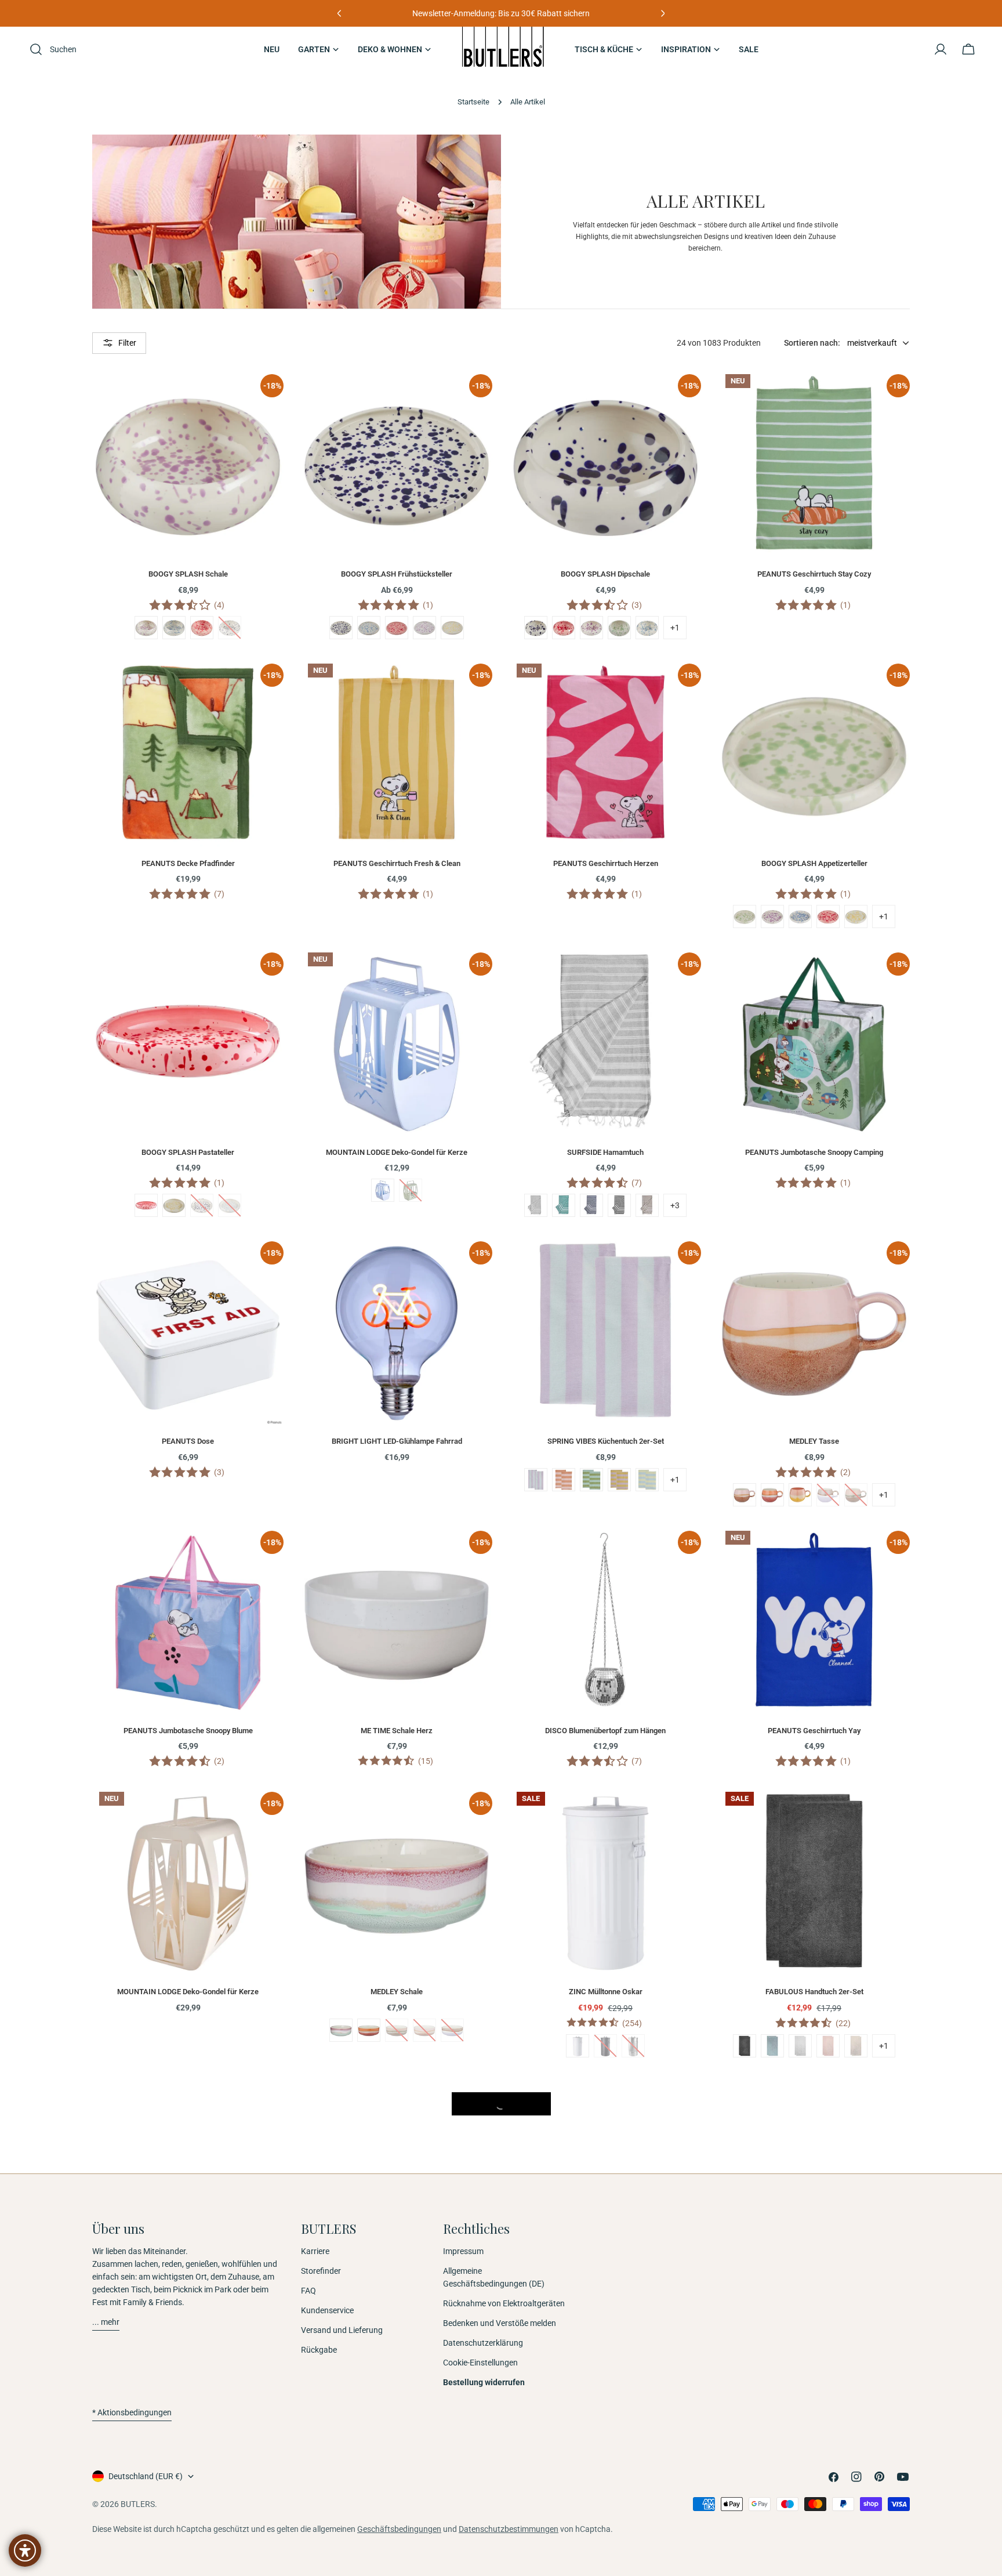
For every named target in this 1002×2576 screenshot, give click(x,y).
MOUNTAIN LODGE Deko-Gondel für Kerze (397, 1152)
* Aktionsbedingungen (132, 2412)
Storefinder (321, 2271)
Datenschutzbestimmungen (509, 2529)
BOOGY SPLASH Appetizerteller (814, 863)
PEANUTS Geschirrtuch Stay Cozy (814, 574)
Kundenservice (327, 2310)
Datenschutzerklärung (483, 2343)
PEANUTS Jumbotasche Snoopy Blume (188, 1731)
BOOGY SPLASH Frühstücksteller (397, 574)
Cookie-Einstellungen (480, 2363)
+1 (675, 628)
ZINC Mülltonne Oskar (606, 1992)
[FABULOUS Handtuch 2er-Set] (814, 1881)
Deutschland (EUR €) (146, 2476)
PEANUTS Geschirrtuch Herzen (606, 863)
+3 (675, 1205)
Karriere (315, 2251)
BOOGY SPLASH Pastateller (188, 1152)
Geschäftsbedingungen (399, 2529)
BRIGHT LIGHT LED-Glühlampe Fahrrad (397, 1441)
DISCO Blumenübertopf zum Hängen (605, 1731)
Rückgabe (319, 2350)
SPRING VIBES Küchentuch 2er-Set (606, 1441)
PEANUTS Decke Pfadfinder (188, 863)
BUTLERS (138, 2504)
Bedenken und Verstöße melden (500, 2323)
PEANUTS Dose (188, 1441)
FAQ (308, 2291)
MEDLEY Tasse (814, 1441)
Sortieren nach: (812, 343)
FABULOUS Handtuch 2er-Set (814, 1992)
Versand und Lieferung (342, 2330)
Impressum (463, 2251)
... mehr (106, 2322)
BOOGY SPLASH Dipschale (605, 574)
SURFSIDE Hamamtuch (605, 1152)
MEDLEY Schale (397, 1992)
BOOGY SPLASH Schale (188, 574)
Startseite (473, 102)
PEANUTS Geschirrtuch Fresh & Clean (397, 863)
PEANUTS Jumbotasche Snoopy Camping (814, 1152)
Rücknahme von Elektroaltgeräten (504, 2303)
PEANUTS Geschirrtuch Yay (814, 1731)
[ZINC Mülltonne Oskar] (605, 1881)
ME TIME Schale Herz (397, 1731)
